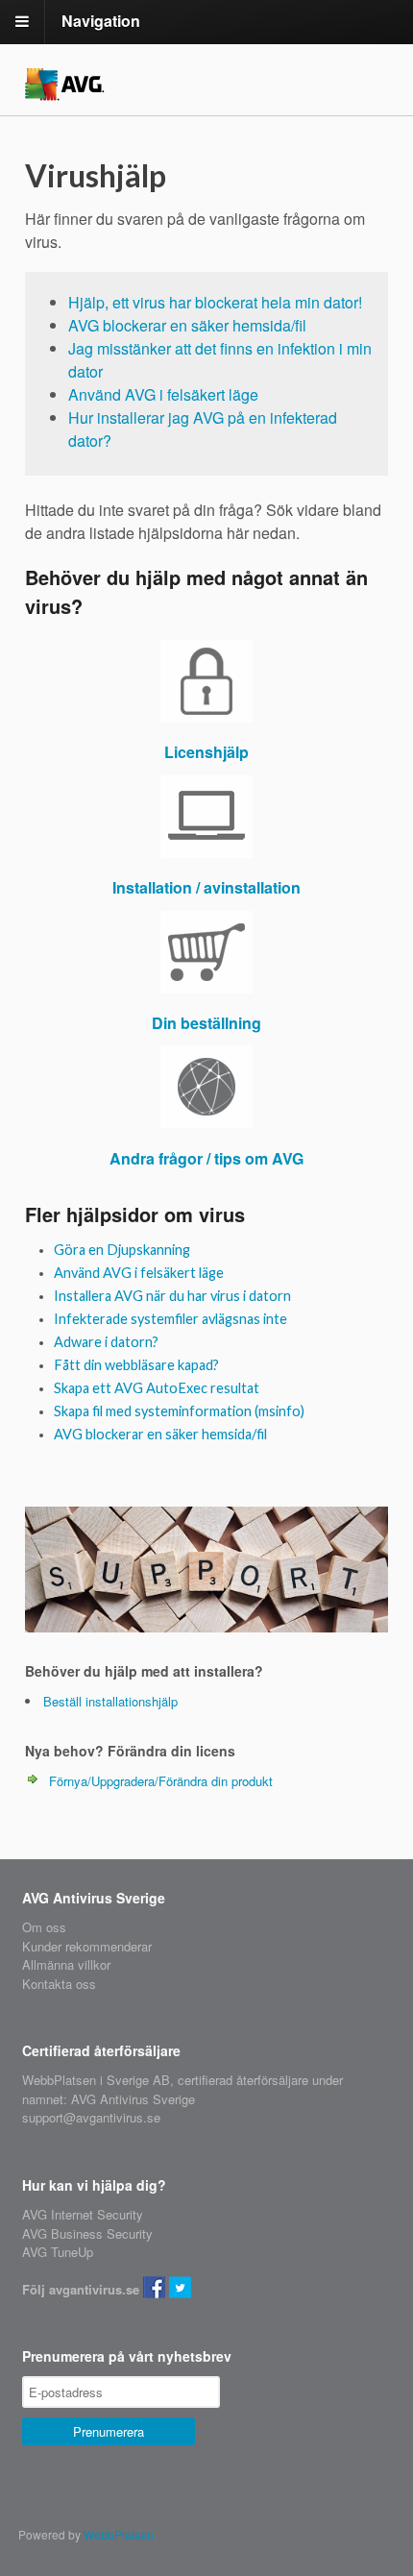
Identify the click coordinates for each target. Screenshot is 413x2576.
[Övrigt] (206, 1087)
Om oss (44, 1927)
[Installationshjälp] (206, 817)
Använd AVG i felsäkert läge (163, 394)
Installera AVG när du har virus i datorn (172, 1296)
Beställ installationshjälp (110, 1701)
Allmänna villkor (66, 1964)
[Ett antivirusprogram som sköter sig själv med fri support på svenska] (65, 89)
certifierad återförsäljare (243, 2080)
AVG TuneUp (58, 2252)
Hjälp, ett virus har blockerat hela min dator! (215, 302)
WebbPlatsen (119, 2534)
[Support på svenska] (206, 1622)
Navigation (101, 21)
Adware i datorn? (106, 1342)
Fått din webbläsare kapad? (136, 1365)
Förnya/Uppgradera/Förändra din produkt (161, 1781)
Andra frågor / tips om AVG (206, 1158)
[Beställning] (206, 952)
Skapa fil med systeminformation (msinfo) (179, 1411)
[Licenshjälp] (206, 681)
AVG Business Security (87, 2233)
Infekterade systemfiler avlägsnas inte (170, 1319)
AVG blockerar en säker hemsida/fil (187, 325)
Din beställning (206, 1023)
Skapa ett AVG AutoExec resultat (157, 1388)
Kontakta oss (59, 1984)
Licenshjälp (206, 752)
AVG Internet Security (83, 2214)
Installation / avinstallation (206, 887)
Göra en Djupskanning (122, 1250)
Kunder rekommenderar (87, 1946)
